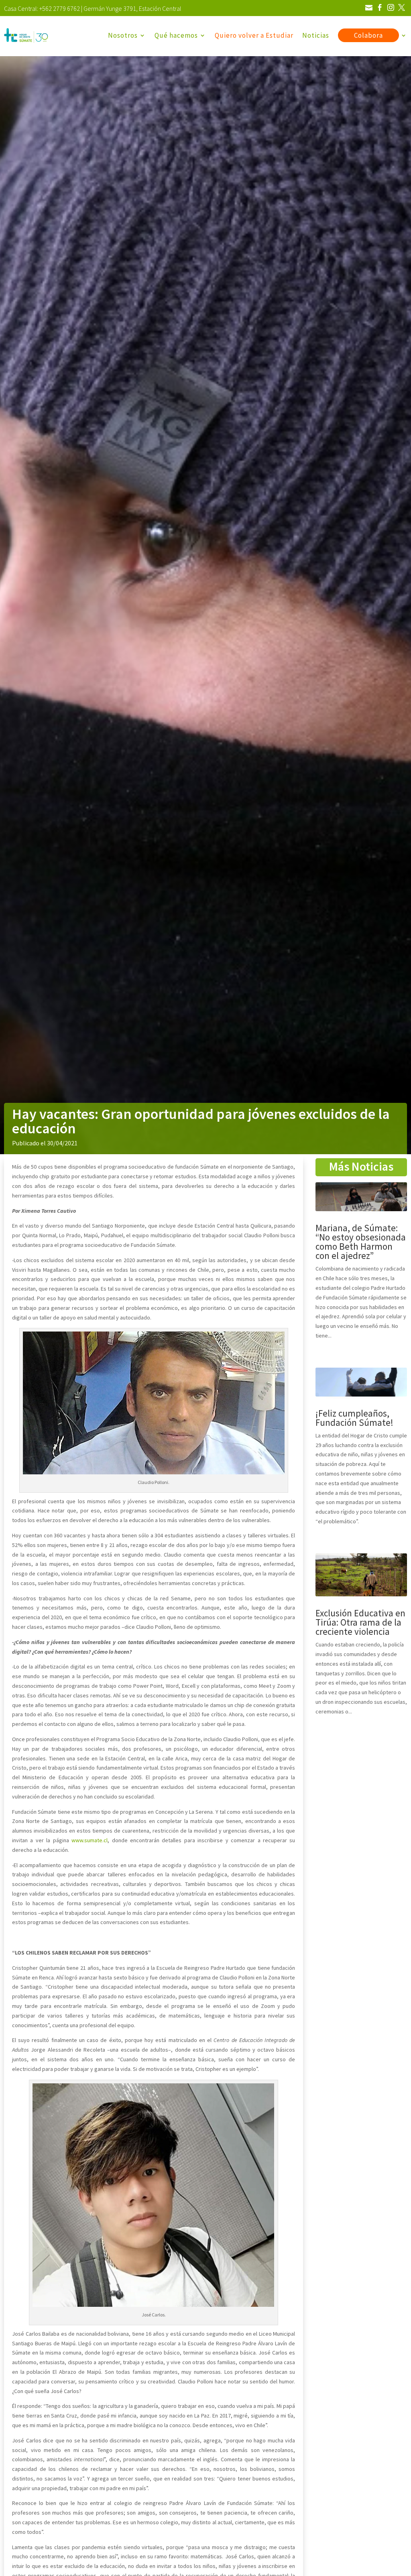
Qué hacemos (176, 35)
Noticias (316, 35)
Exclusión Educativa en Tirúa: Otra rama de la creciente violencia (360, 1622)
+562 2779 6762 (60, 8)
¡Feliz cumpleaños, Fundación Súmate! (354, 1418)
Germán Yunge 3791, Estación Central (132, 8)
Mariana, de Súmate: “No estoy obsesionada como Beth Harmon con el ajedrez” (361, 1242)
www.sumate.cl (90, 1840)
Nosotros (123, 35)
